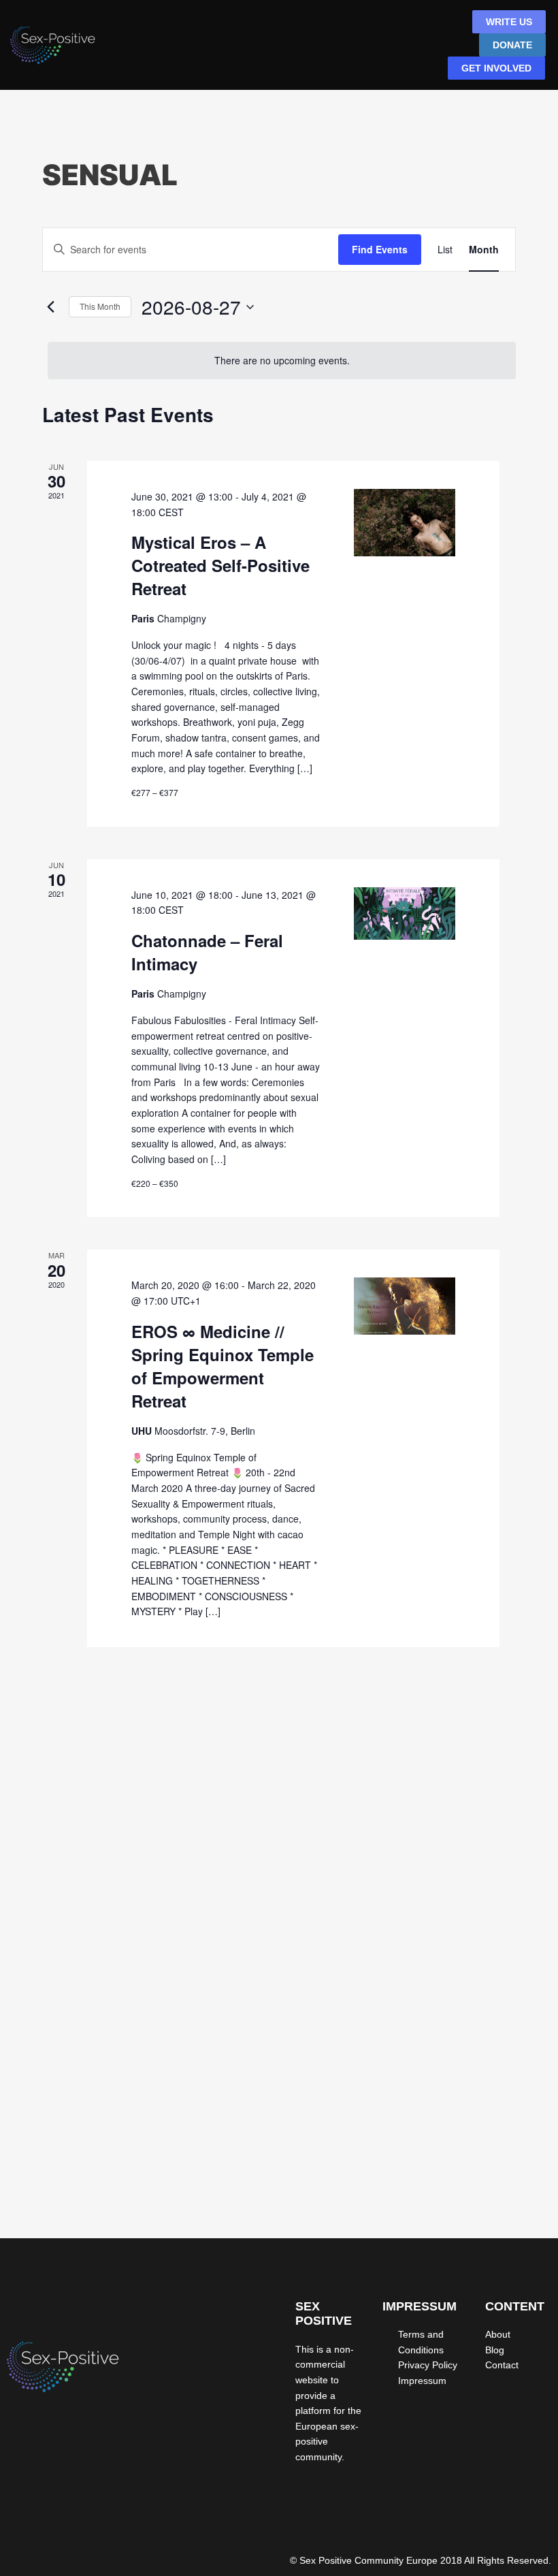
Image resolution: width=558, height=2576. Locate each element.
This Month (100, 306)
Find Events (380, 249)
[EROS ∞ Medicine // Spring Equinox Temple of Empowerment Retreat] (404, 1306)
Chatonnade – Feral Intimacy (207, 952)
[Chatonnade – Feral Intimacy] (404, 914)
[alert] (282, 361)
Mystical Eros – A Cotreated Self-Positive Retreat (220, 565)
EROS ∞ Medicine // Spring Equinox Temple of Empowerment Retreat (223, 1366)
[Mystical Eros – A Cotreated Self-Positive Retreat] (404, 523)
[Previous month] (50, 307)
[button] (371, 46)
